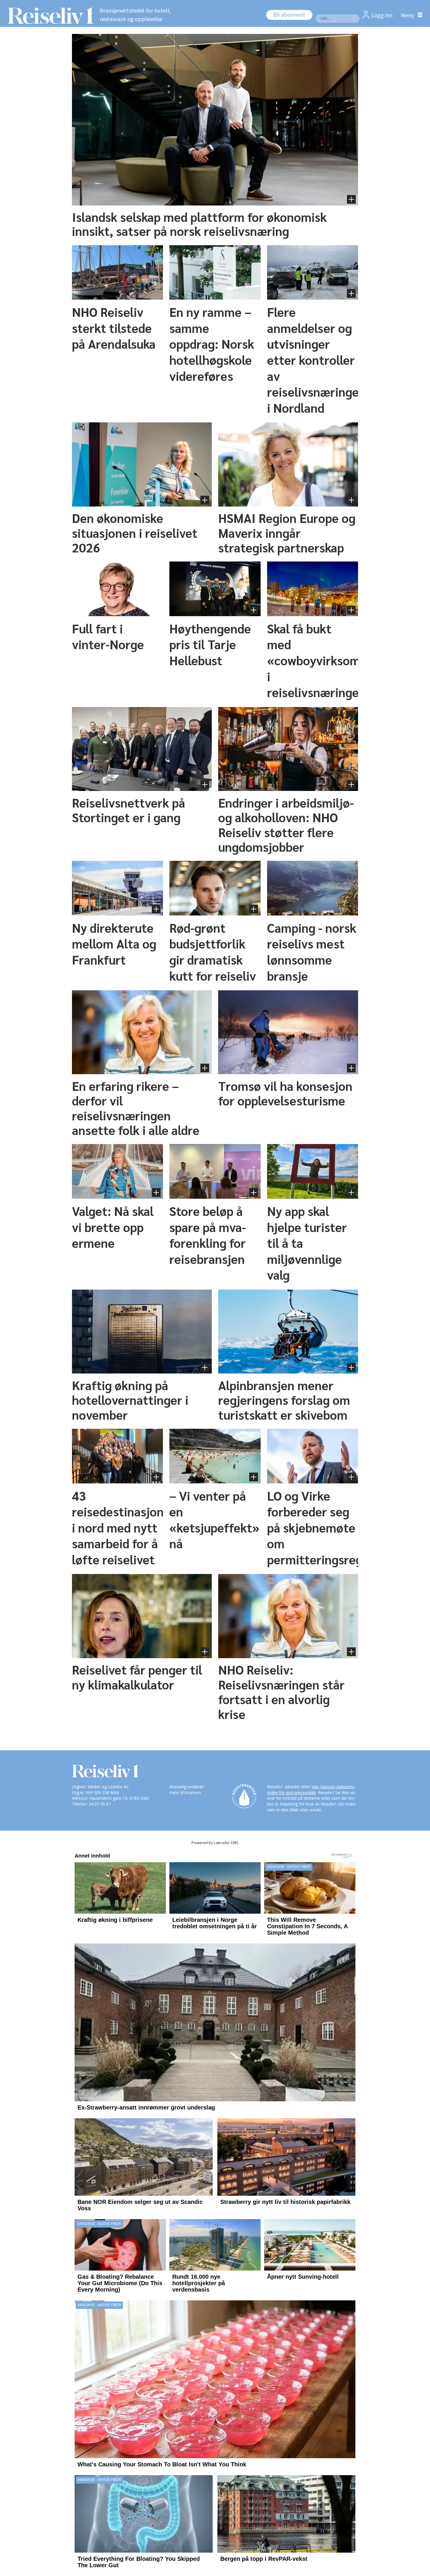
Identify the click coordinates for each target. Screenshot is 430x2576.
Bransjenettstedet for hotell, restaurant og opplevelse (135, 15)
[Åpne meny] (410, 15)
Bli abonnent (289, 15)
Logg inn (382, 15)
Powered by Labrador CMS (215, 1843)
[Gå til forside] (49, 15)
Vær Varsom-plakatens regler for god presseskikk (311, 1790)
